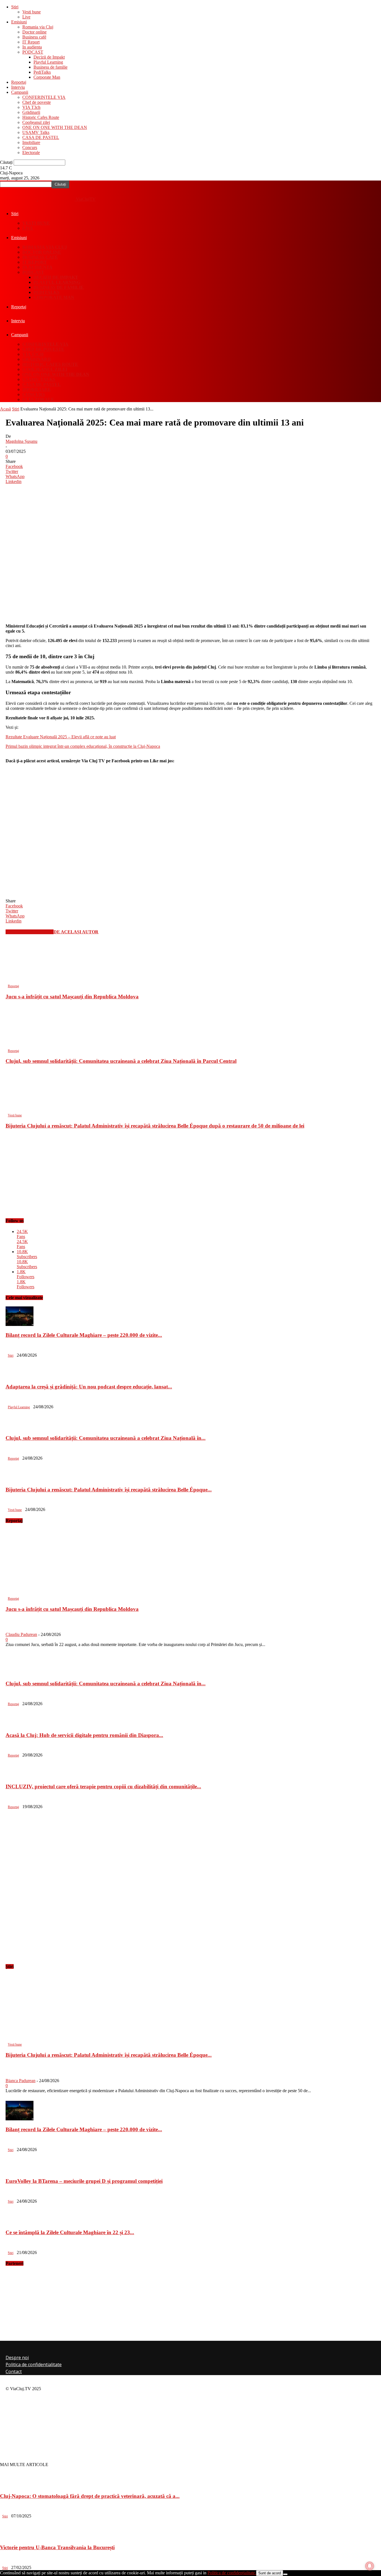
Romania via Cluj (38, 27)
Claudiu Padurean (21, 1634)
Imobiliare (31, 142)
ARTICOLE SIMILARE (30, 932)
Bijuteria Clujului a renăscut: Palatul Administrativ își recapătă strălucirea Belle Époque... (109, 1490)
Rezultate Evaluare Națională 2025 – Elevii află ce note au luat (61, 737)
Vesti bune (32, 12)
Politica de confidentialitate (34, 2364)
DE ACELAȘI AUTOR (76, 932)
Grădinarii (31, 112)
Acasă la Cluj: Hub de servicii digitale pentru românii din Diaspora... (84, 1735)
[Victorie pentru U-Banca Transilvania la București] (14, 2537)
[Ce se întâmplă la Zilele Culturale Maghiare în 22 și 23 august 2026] (20, 2222)
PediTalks (42, 72)
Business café (34, 37)
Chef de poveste (37, 102)
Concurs (30, 147)
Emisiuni (19, 22)
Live (26, 17)
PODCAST (33, 52)
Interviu (18, 87)
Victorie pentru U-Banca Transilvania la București (57, 2547)
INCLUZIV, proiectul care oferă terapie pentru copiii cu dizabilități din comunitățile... (103, 1786)
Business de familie (50, 67)
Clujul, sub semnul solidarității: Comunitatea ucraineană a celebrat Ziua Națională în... (106, 1438)
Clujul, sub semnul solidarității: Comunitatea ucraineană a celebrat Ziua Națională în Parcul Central (121, 1061)
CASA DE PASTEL (41, 137)
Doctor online (34, 32)
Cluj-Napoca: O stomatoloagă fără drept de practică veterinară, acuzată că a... (90, 2496)
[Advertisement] (71, 804)
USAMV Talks (36, 132)
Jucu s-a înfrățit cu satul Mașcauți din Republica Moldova (72, 997)
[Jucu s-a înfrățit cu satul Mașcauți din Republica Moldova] (42, 981)
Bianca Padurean (21, 2081)
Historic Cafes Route (41, 117)
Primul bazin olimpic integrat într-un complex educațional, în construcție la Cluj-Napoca (83, 746)
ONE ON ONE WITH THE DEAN (55, 127)
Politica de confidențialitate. (232, 2573)
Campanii (20, 92)
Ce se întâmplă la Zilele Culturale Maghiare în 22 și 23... (70, 2232)
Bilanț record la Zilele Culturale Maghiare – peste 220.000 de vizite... (84, 1335)
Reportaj (19, 82)
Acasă (5, 409)
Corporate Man (47, 77)
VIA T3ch (31, 107)
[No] (285, 2574)
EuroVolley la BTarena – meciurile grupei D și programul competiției (84, 2181)
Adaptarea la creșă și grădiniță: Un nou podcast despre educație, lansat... (89, 1387)
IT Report (31, 42)
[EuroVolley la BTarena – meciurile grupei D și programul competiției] (20, 2170)
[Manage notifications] (370, 2566)
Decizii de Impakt (49, 57)
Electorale (31, 152)
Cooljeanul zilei (36, 122)
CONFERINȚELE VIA (44, 97)
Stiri (15, 7)
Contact (14, 2371)
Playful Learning (48, 62)
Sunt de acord (270, 2573)
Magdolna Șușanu (21, 441)
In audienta (32, 47)
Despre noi (17, 2358)
